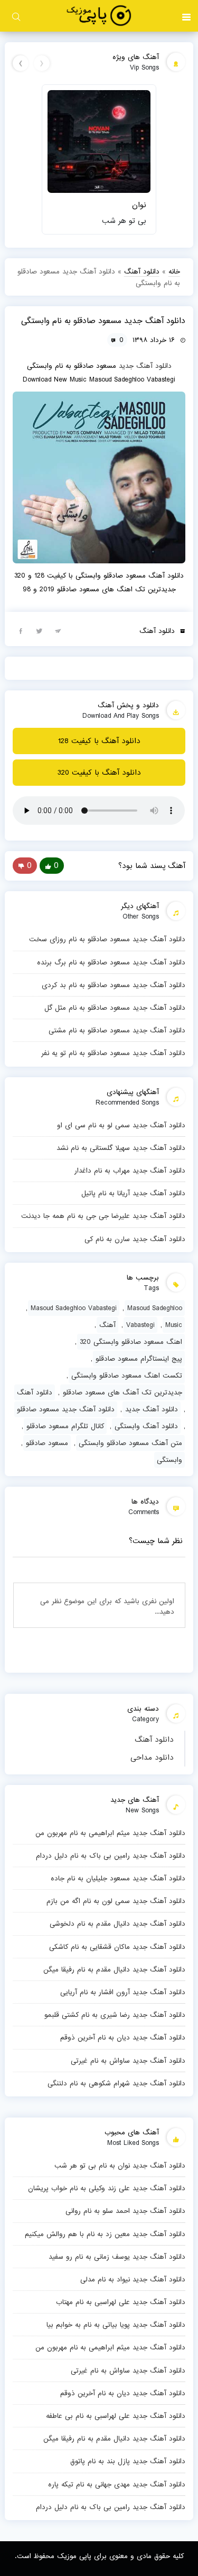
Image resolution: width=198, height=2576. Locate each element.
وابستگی (169, 1460)
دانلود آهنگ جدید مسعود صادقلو (66, 1409)
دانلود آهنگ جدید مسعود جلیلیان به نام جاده (118, 1878)
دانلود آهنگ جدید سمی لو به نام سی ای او (121, 1125)
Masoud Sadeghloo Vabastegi (74, 1308)
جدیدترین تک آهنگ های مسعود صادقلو (122, 1392)
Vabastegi (140, 1325)
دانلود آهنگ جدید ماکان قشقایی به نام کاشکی (117, 1947)
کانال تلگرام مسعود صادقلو (65, 1426)
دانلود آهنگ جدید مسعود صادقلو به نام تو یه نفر (113, 1053)
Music (174, 1325)
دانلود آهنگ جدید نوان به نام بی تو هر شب (120, 2165)
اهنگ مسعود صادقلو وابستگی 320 (131, 1342)
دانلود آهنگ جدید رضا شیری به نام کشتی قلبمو (115, 2015)
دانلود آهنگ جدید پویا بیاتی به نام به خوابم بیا (116, 2325)
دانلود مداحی (152, 1758)
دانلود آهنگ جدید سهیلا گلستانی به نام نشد (121, 1148)
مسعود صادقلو (47, 1443)
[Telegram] (58, 630)
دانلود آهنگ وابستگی (146, 1426)
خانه (174, 271)
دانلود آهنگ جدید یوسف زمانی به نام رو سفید (117, 2257)
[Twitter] (39, 630)
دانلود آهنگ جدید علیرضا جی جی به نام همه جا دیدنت (103, 1216)
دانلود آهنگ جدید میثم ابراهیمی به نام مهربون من (110, 1833)
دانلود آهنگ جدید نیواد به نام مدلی (133, 2279)
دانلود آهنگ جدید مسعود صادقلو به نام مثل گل (115, 1008)
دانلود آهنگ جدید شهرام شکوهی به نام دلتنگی (116, 2083)
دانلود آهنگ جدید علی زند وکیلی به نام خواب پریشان (106, 2188)
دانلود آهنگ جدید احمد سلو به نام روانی (125, 2211)
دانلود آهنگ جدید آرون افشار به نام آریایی (122, 1992)
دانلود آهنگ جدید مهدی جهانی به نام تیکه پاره (116, 2484)
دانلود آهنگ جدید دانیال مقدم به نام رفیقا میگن (114, 1969)
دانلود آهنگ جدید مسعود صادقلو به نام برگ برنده (111, 962)
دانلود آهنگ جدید (145, 366)
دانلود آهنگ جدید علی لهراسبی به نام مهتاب (120, 2302)
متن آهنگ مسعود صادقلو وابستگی (130, 1443)
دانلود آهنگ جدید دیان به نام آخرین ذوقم (122, 2037)
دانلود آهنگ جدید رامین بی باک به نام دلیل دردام (110, 1856)
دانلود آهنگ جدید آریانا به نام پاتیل (133, 1193)
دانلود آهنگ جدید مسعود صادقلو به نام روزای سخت (107, 939)
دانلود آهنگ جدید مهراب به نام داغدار (130, 1170)
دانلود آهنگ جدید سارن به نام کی (135, 1239)
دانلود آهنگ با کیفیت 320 (99, 773)
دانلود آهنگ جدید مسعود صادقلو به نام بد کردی (113, 985)
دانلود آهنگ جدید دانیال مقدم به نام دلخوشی (117, 1924)
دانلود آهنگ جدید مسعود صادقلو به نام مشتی (117, 1030)
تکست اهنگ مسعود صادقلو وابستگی (127, 1375)
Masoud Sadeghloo (155, 1308)
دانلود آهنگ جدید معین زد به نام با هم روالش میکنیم (105, 2234)
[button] (186, 16)
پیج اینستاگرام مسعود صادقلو (139, 1359)
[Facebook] (21, 630)
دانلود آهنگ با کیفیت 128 (99, 741)
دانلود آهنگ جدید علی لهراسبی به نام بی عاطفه (115, 2416)
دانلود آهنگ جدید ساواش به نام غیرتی (128, 2061)
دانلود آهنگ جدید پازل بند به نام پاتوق (128, 2461)
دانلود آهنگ (154, 1740)
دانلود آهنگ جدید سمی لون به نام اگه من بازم (116, 1901)
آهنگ (107, 1325)
